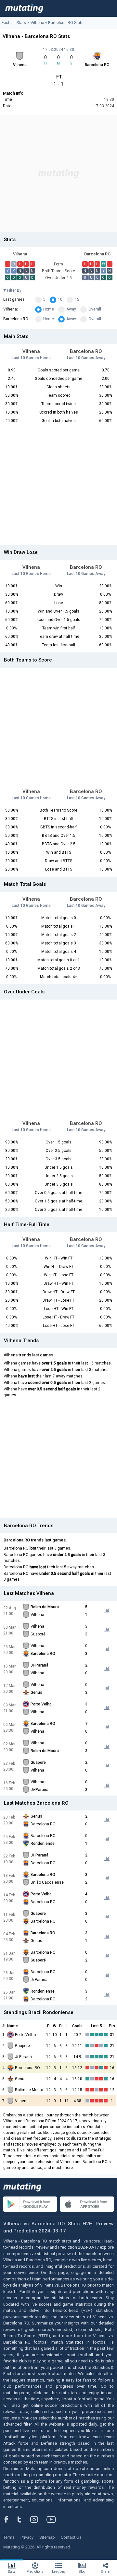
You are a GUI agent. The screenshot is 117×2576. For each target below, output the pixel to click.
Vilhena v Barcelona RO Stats (57, 23)
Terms (9, 2537)
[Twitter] (24, 2519)
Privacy (27, 2537)
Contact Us (71, 2537)
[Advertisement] (58, 174)
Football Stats (14, 23)
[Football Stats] (24, 8)
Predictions (35, 2572)
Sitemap (47, 2537)
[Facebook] (10, 2519)
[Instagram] (39, 2519)
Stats (12, 2572)
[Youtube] (54, 2519)
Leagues (58, 2572)
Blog (82, 2572)
